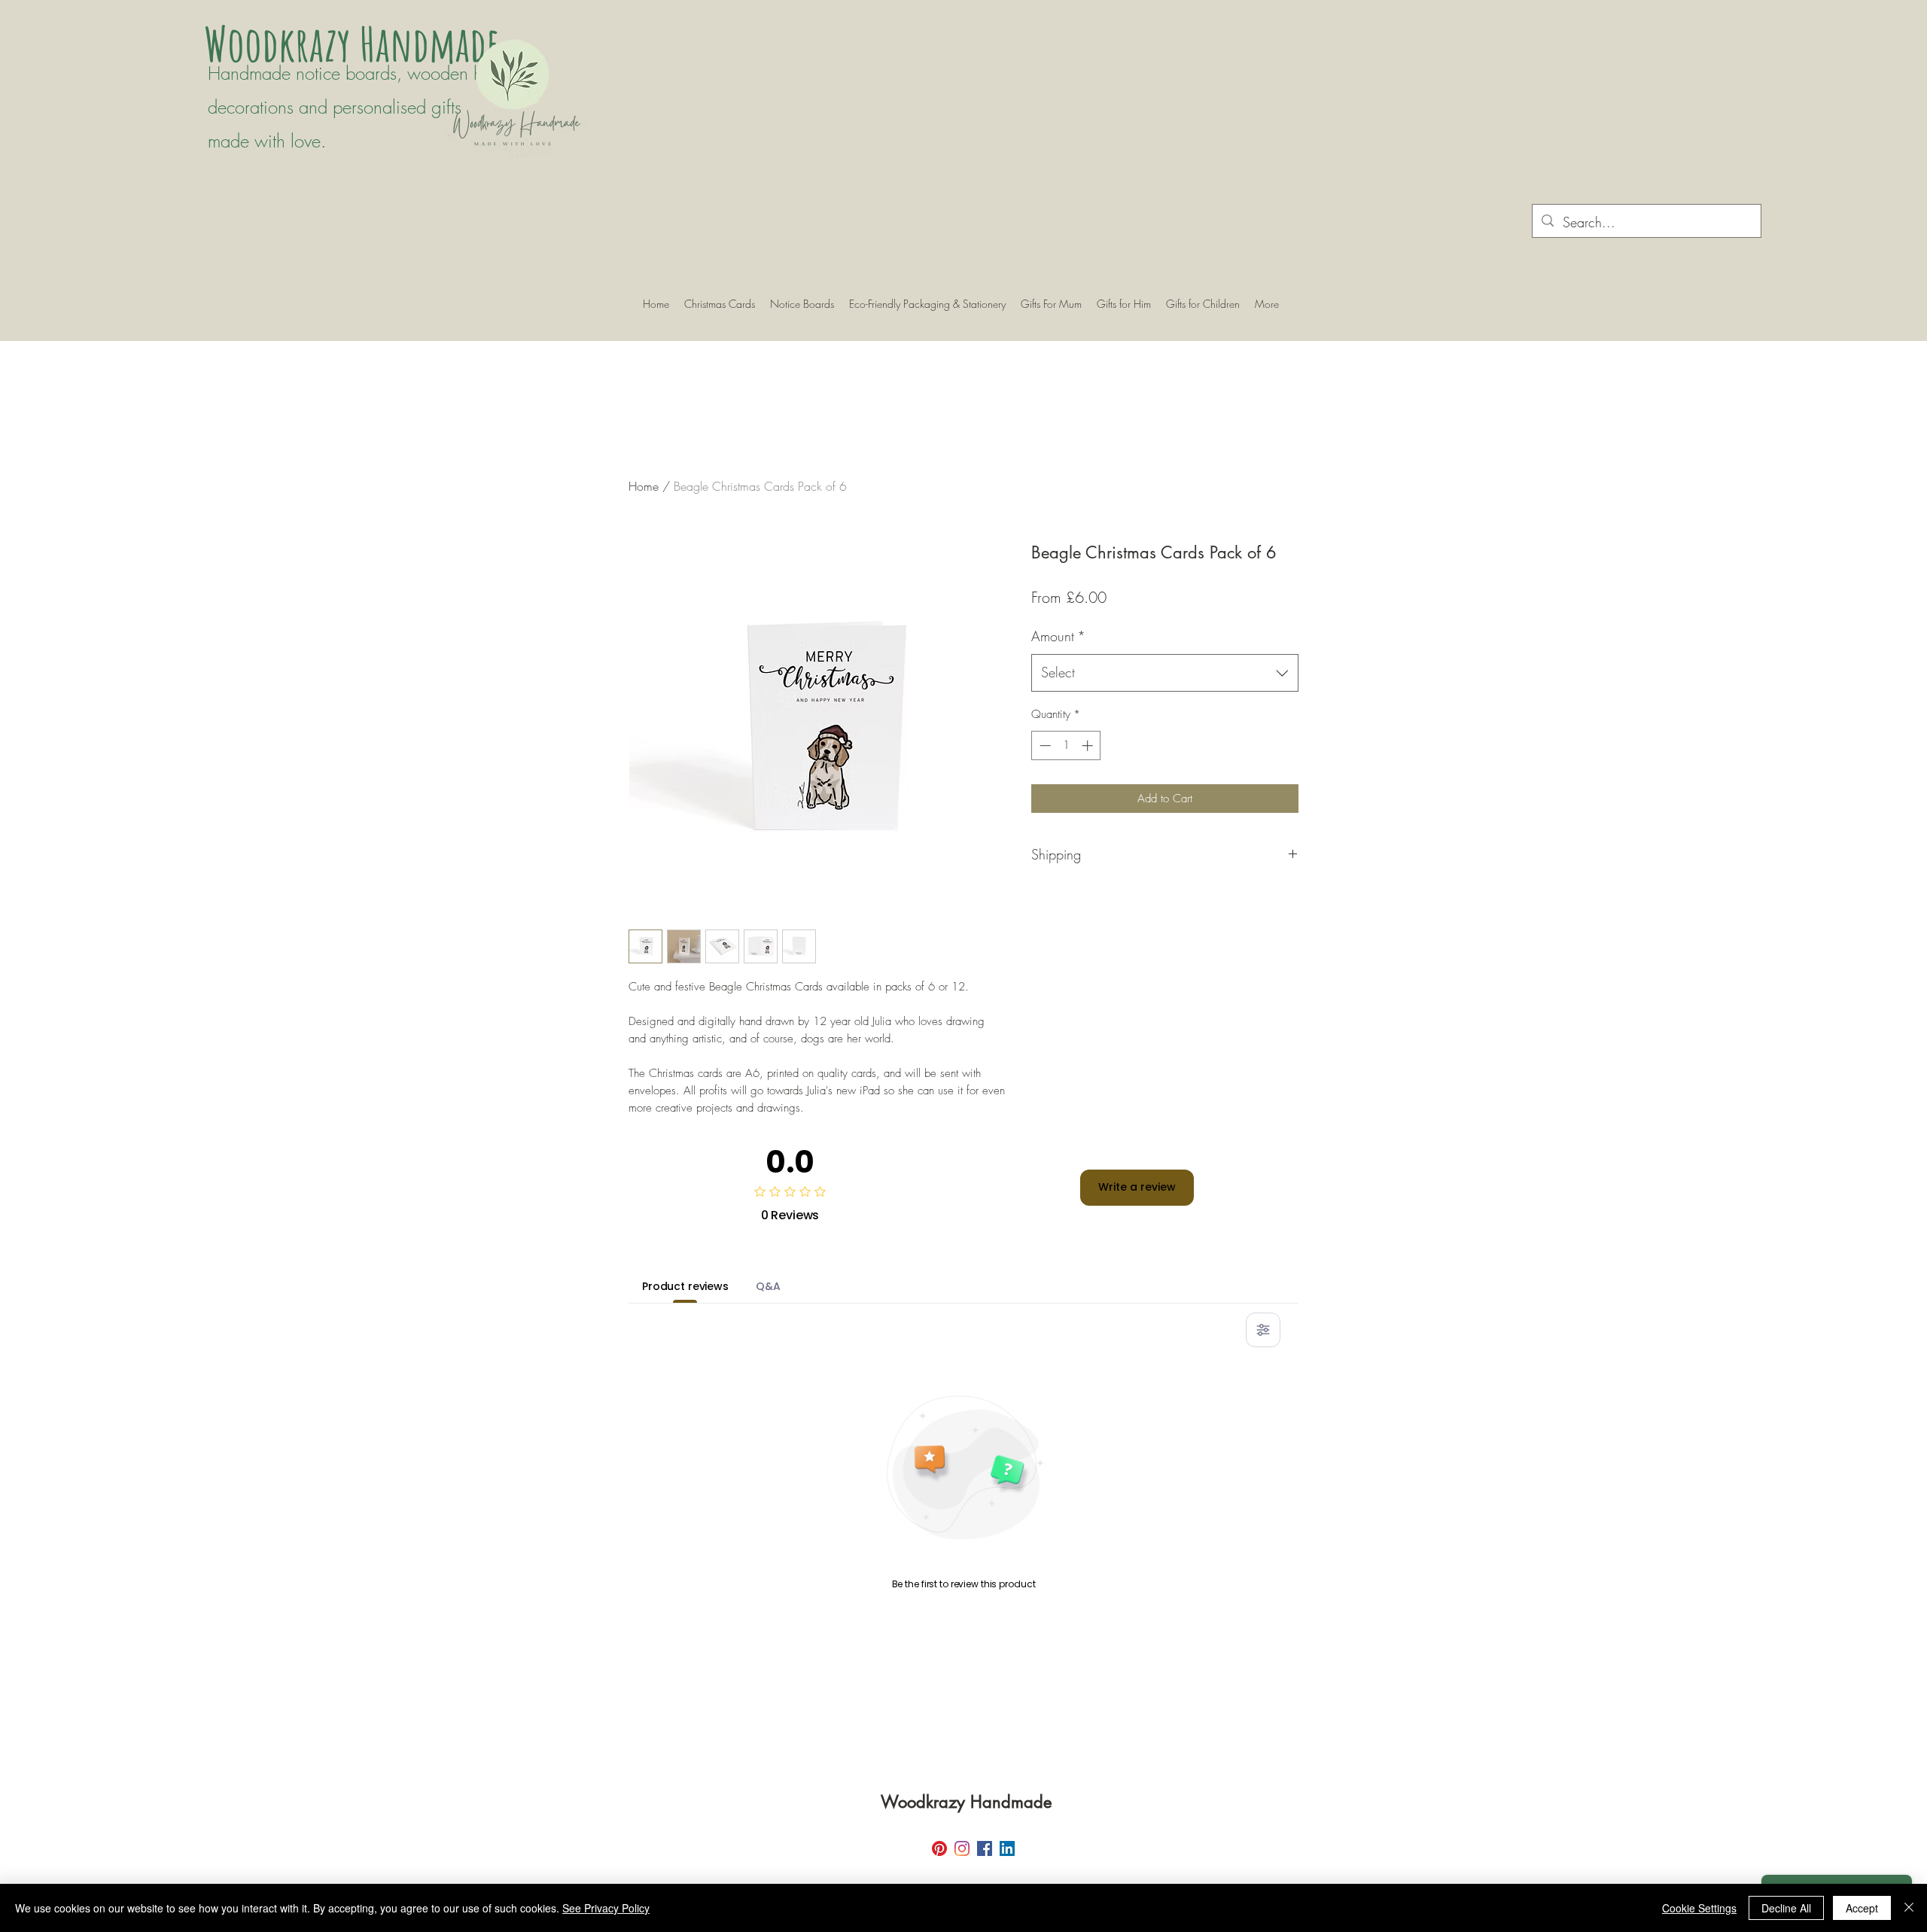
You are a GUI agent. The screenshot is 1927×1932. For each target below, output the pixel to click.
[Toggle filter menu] (1263, 1330)
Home (644, 486)
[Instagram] (962, 1848)
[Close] (1909, 1908)
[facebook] (985, 1848)
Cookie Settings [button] (1699, 1908)
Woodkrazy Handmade (356, 43)
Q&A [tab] (768, 1286)
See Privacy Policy (606, 1908)
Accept (1862, 1908)
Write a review (1137, 1187)
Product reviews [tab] (685, 1286)
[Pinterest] (939, 1848)
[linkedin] (1007, 1848)
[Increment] (1089, 745)
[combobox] (1165, 673)
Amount (1058, 636)
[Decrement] (1044, 745)
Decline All (1786, 1908)
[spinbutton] (1066, 745)
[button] (802, 304)
